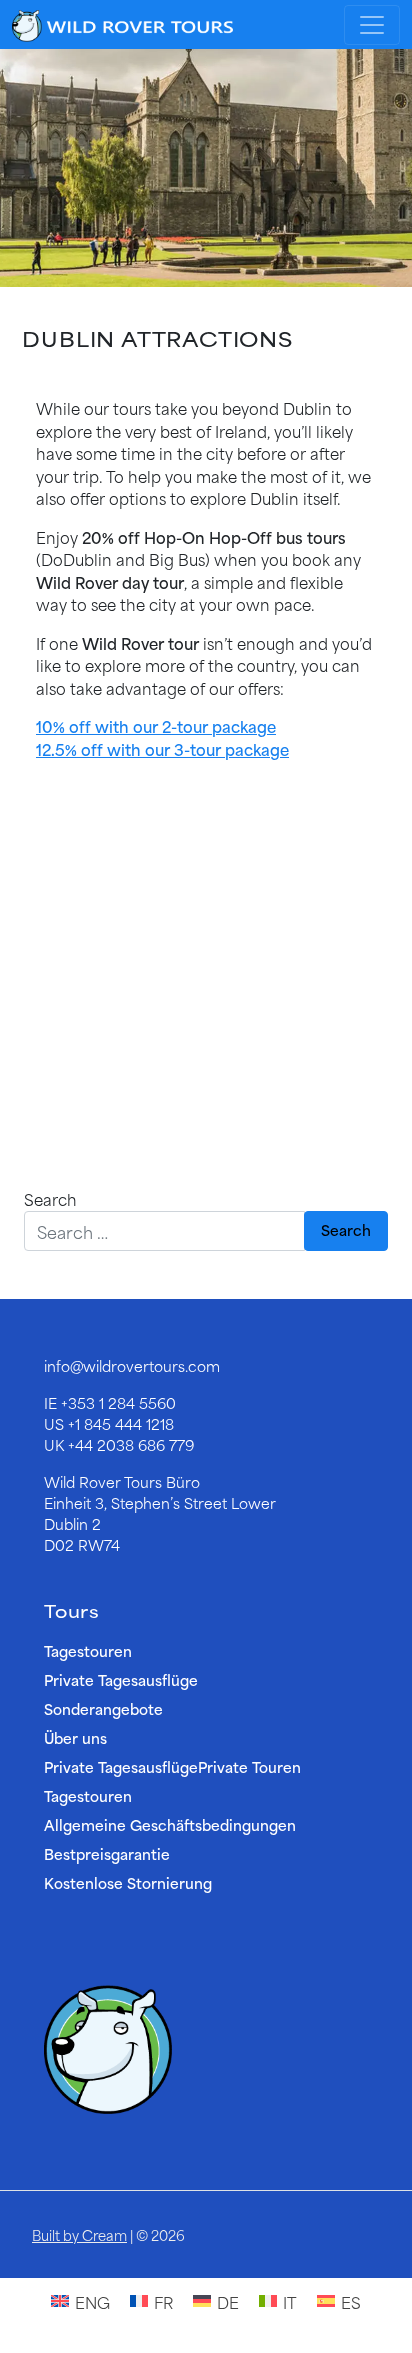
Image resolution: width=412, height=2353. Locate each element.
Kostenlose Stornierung (128, 1882)
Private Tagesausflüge (121, 1679)
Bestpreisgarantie (107, 1853)
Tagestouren (88, 1650)
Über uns (75, 1737)
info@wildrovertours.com (132, 1365)
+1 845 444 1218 (121, 1423)
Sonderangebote (103, 1708)
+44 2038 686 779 (131, 1444)
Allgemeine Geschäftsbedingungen (170, 1824)
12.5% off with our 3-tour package (162, 748)
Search (50, 1199)
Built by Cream (79, 2234)
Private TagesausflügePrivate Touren (172, 1766)
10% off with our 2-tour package (156, 725)
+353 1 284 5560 (118, 1402)
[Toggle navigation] (372, 25)
